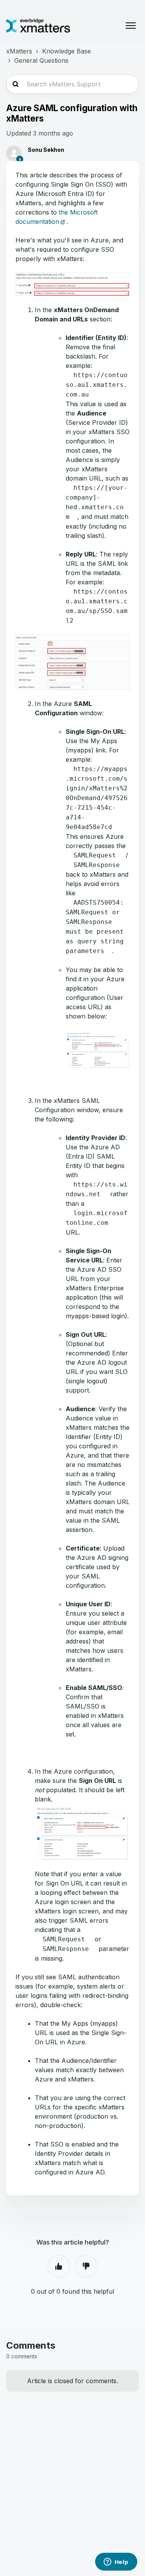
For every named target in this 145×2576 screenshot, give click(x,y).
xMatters (19, 51)
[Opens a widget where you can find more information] (116, 2562)
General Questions (41, 60)
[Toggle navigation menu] (131, 26)
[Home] (38, 26)
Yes (59, 2266)
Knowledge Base (67, 51)
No (86, 2266)
